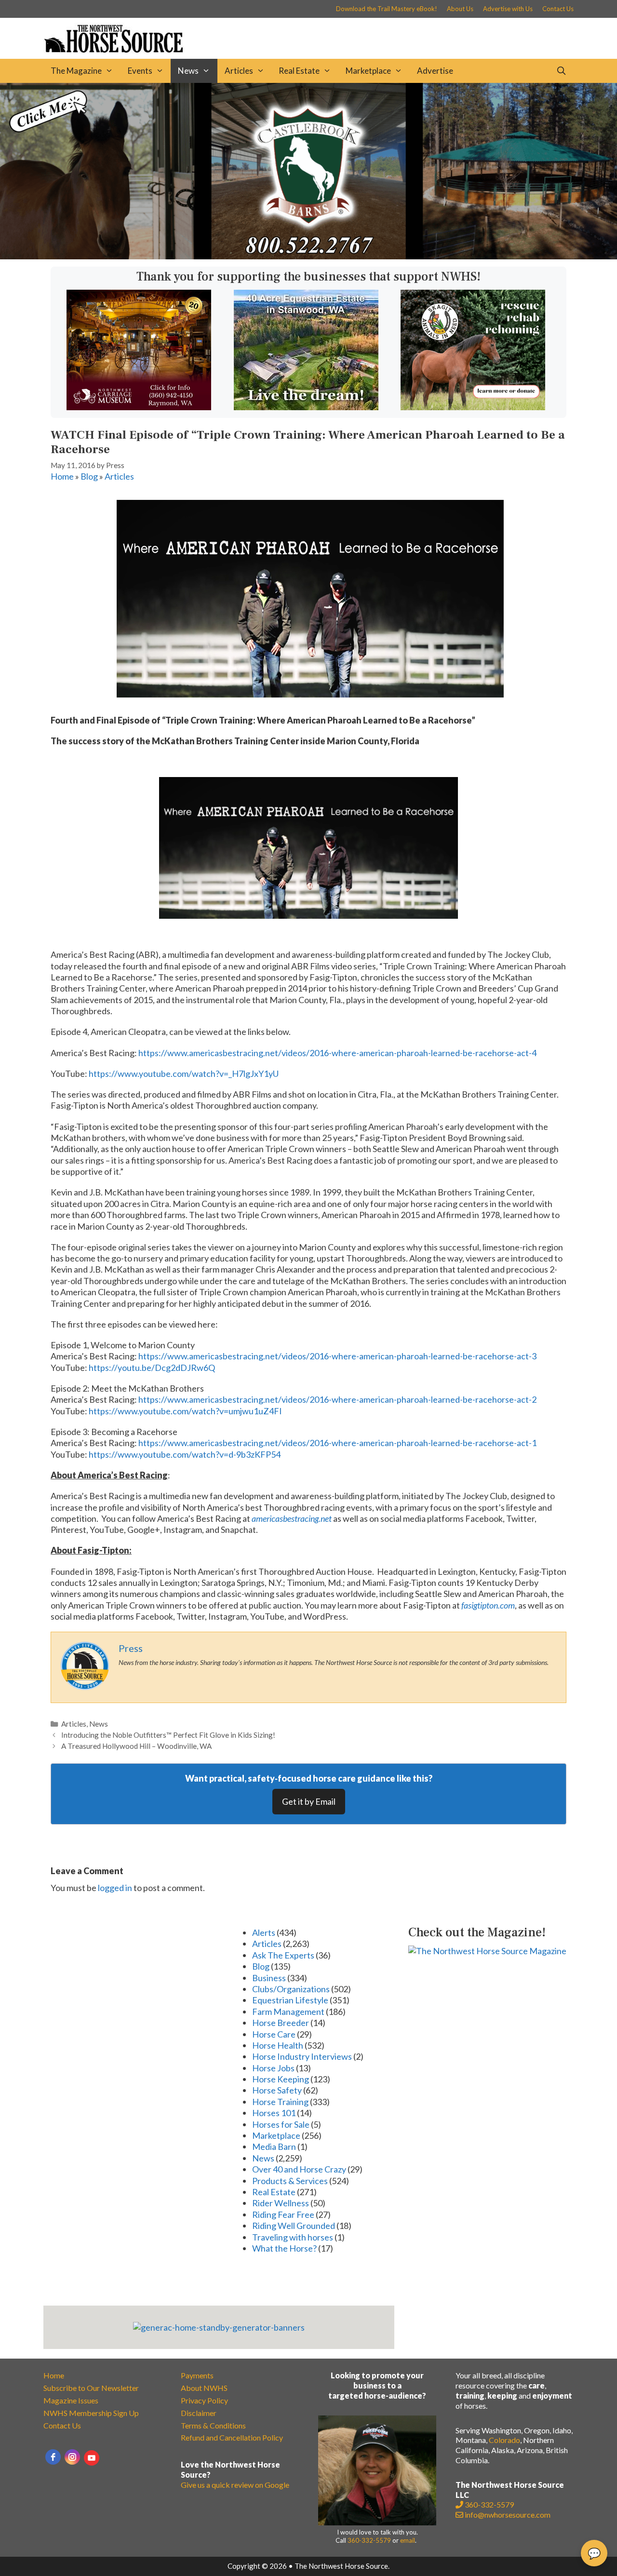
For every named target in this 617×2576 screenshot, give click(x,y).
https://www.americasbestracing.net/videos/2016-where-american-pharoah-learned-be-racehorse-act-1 (337, 1443)
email (408, 2540)
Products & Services (290, 2181)
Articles (239, 71)
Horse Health (278, 2045)
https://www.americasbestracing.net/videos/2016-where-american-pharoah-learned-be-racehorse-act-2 (337, 1399)
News (188, 71)
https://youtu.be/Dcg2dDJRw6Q (152, 1368)
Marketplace (368, 71)
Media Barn (274, 2147)
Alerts (264, 1932)
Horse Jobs (273, 2068)
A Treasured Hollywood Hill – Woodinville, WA (136, 1746)
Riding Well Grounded (294, 2226)
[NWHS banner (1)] (139, 407)
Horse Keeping (281, 2079)
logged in (115, 1888)
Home (62, 476)
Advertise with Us (508, 9)
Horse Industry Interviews (302, 2056)
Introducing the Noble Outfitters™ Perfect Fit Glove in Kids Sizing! (168, 1735)
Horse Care (274, 2034)
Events (140, 71)
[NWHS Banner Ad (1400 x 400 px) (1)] (308, 256)
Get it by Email (309, 1801)
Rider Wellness (281, 2203)
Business (269, 1978)
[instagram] (72, 2457)
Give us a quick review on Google (235, 2485)
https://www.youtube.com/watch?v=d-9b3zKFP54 (185, 1454)
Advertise (435, 71)
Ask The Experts (283, 1955)
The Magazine (76, 71)
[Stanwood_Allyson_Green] (306, 407)
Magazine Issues (71, 2400)
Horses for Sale (281, 2124)
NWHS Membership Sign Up (91, 2413)
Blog (89, 476)
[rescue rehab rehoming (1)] (473, 407)
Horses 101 (274, 2113)
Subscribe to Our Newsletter (91, 2388)
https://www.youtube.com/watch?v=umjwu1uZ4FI (185, 1411)
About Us (460, 9)
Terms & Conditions (213, 2425)
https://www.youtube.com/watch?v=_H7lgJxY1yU (184, 1073)
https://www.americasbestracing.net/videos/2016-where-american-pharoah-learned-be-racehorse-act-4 (337, 1053)
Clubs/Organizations (291, 1989)
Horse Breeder (281, 2023)
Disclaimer (199, 2413)
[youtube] (92, 2458)
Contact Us (558, 9)
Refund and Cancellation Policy (232, 2437)
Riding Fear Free (283, 2214)
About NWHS (204, 2388)
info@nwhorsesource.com (508, 2515)
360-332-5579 (369, 2540)
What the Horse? (284, 2248)
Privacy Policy (204, 2400)
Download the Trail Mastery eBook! (387, 9)
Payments (197, 2375)
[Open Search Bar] (561, 71)
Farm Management (288, 2012)
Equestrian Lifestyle (290, 2000)
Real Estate (299, 71)
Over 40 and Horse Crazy (299, 2169)
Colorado (504, 2440)
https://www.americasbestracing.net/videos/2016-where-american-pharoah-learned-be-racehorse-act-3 (337, 1356)
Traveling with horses (293, 2237)
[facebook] (53, 2457)
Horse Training (280, 2102)
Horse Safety (277, 2090)
